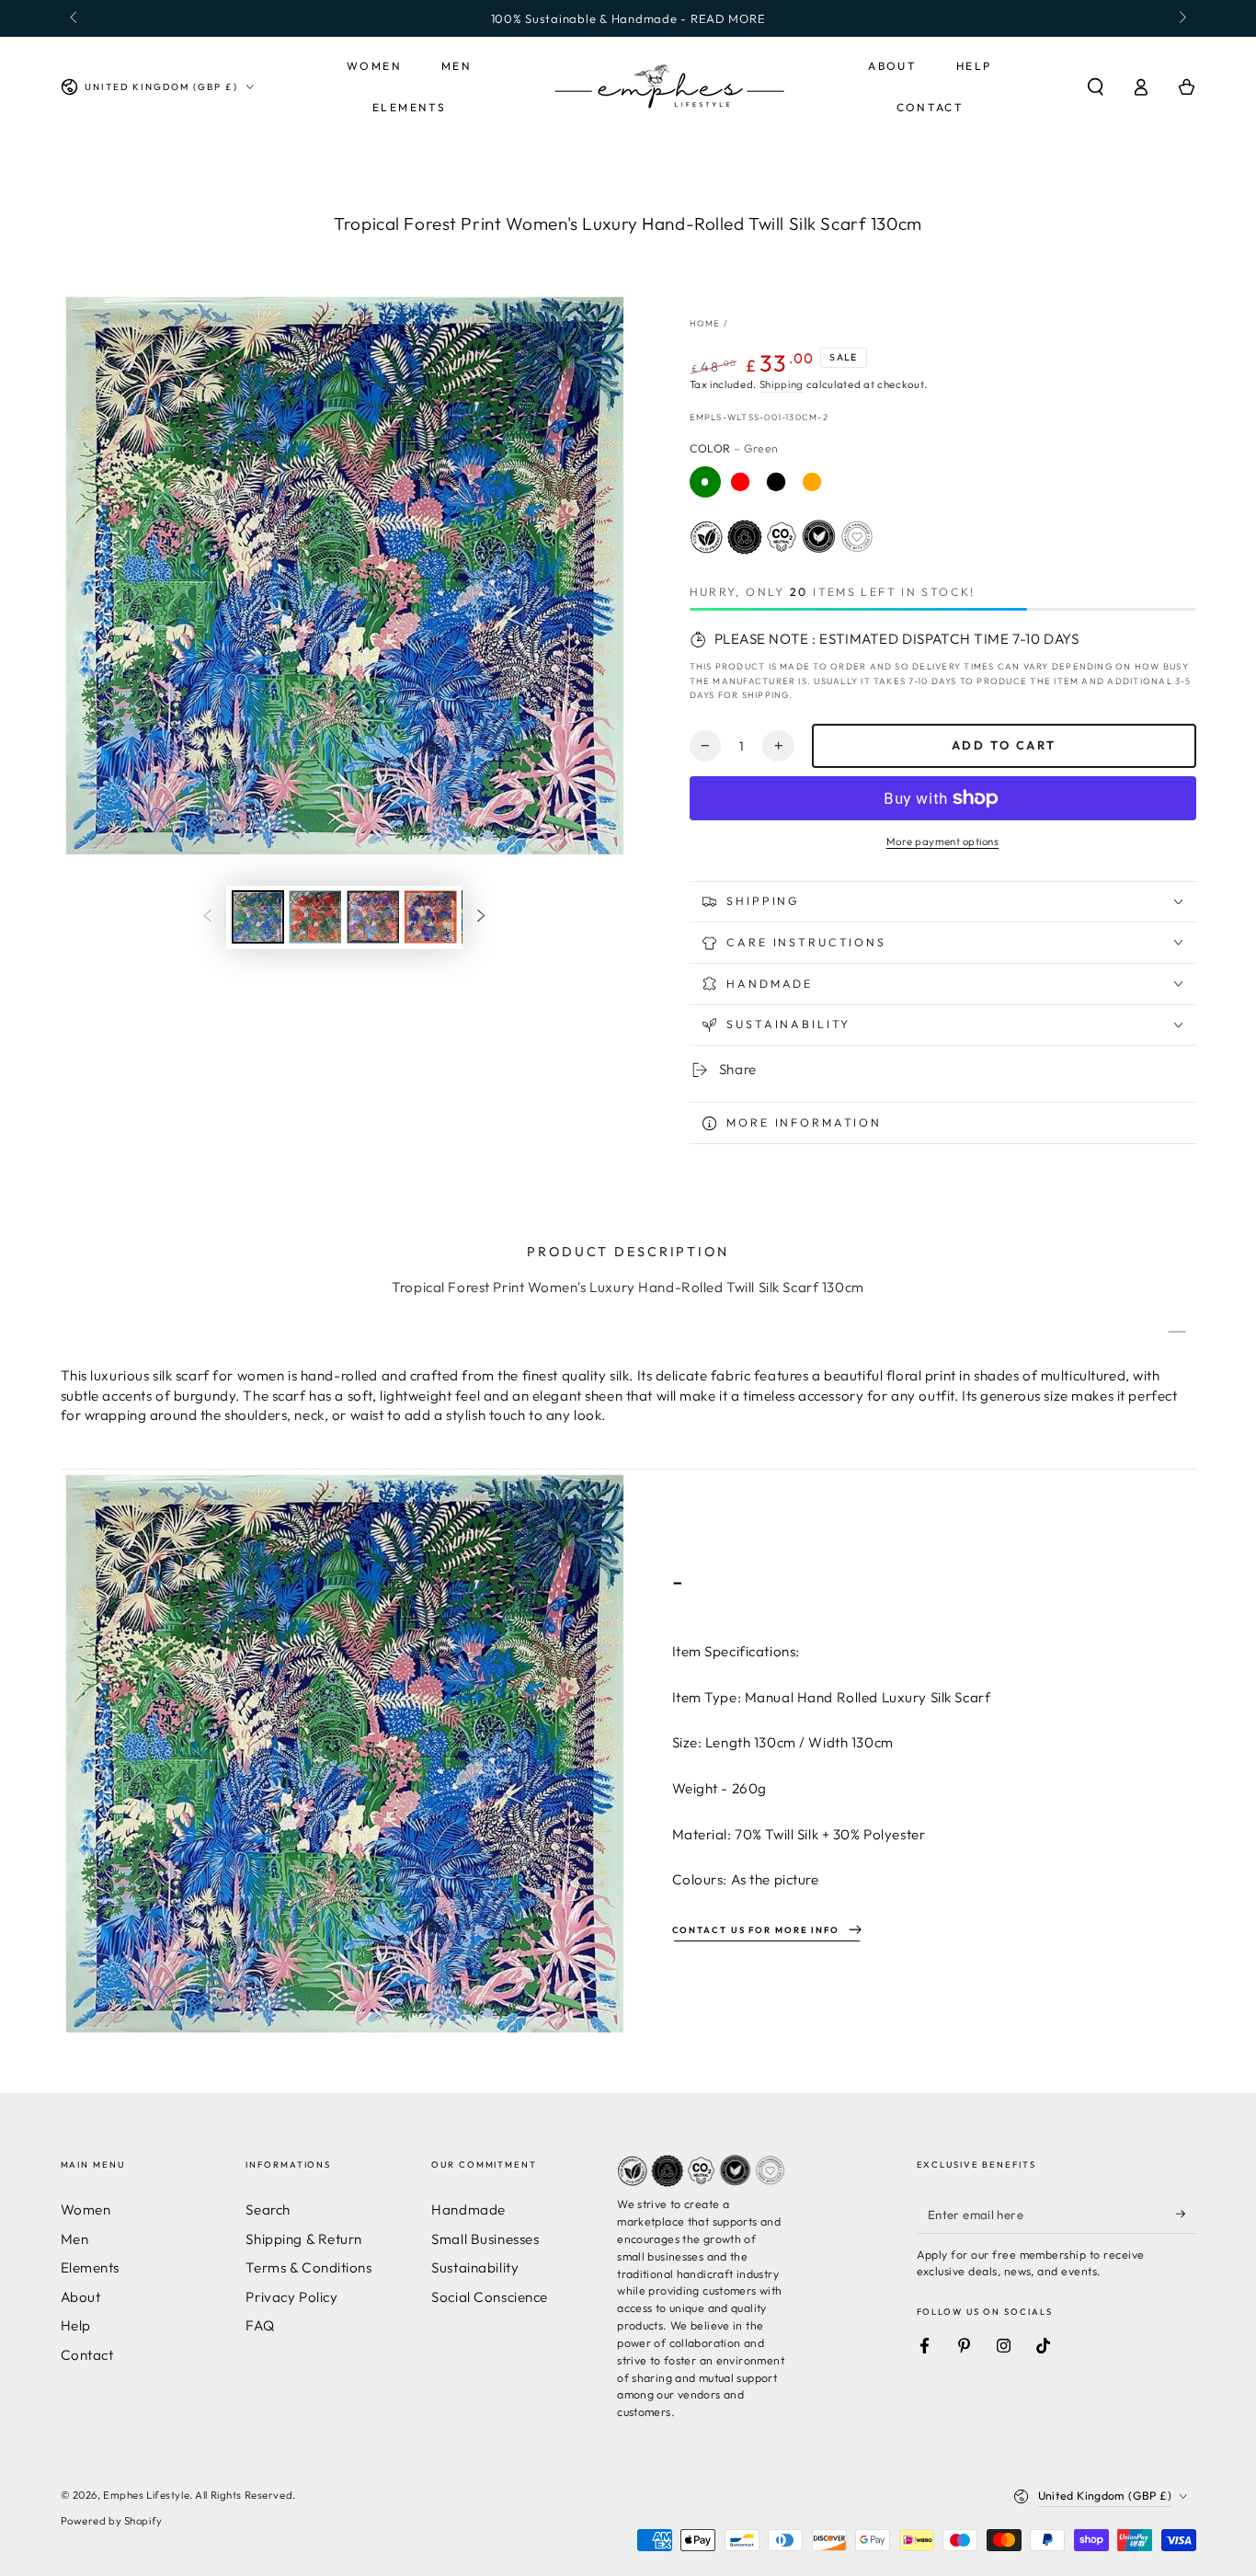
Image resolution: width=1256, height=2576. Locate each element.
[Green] (705, 482)
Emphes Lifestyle (146, 2495)
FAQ (260, 2325)
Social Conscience (490, 2297)
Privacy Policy (291, 2297)
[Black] (776, 482)
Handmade (468, 2210)
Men (75, 2239)
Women (86, 2210)
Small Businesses (485, 2239)
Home (705, 323)
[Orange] (812, 482)
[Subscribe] (1186, 2214)
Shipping (782, 384)
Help (76, 2325)
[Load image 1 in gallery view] (258, 917)
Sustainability (475, 2267)
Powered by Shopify (112, 2521)
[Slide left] (75, 18)
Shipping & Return (304, 2239)
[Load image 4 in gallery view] (431, 917)
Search (268, 2210)
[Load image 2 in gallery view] (315, 917)
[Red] (740, 482)
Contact (87, 2355)
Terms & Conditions (308, 2267)
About (81, 2297)
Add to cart (1004, 745)
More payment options (943, 841)
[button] (1096, 87)
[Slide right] (1181, 18)
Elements (91, 2267)
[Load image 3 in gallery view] (373, 917)
